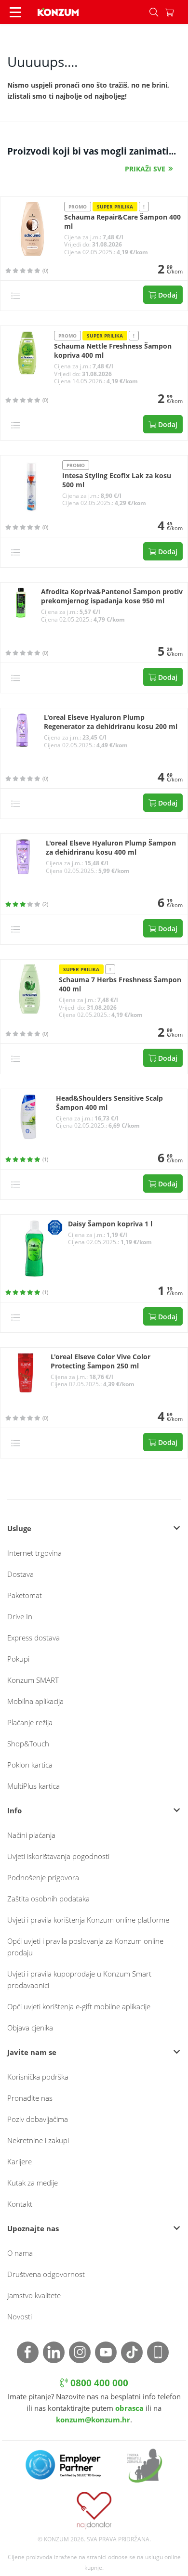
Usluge (19, 1528)
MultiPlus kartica (34, 1786)
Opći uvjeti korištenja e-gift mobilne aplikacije (79, 2006)
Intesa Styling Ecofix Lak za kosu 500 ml (117, 480)
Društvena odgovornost (46, 2274)
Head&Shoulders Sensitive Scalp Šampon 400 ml (109, 1103)
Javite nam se (32, 2052)
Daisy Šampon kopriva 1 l (110, 1224)
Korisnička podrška (38, 2077)
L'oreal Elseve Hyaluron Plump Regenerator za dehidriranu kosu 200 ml (111, 722)
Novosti (20, 2316)
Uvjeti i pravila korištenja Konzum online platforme (88, 1920)
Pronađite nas (30, 2098)
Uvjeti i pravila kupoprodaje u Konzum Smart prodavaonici (79, 1979)
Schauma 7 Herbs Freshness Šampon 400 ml (120, 984)
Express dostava (34, 1638)
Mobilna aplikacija (35, 1701)
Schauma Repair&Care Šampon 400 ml (122, 222)
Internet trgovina (34, 1553)
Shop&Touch (28, 1743)
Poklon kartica (30, 1765)
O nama (20, 2253)
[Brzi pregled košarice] (176, 12)
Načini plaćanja (31, 1835)
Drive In (20, 1616)
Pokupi (18, 1659)
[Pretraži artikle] (154, 12)
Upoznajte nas (33, 2228)
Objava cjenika (30, 2028)
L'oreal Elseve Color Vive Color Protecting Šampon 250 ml (101, 1361)
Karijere (20, 2161)
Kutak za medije (33, 2183)
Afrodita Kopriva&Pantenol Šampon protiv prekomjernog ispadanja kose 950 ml (112, 596)
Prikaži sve (145, 169)
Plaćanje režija (30, 1722)
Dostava (20, 1574)
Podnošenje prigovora (43, 1877)
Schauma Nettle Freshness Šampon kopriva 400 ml (113, 351)
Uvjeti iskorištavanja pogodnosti (58, 1856)
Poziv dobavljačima (38, 2119)
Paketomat (25, 1595)
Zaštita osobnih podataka (48, 1899)
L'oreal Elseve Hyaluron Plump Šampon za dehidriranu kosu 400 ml (111, 848)
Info (14, 1810)
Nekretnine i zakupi (38, 2140)
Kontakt (20, 2204)
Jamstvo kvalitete (34, 2295)
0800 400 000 (98, 2383)
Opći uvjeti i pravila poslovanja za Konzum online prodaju (85, 1947)
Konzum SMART (33, 1680)
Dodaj (167, 295)
